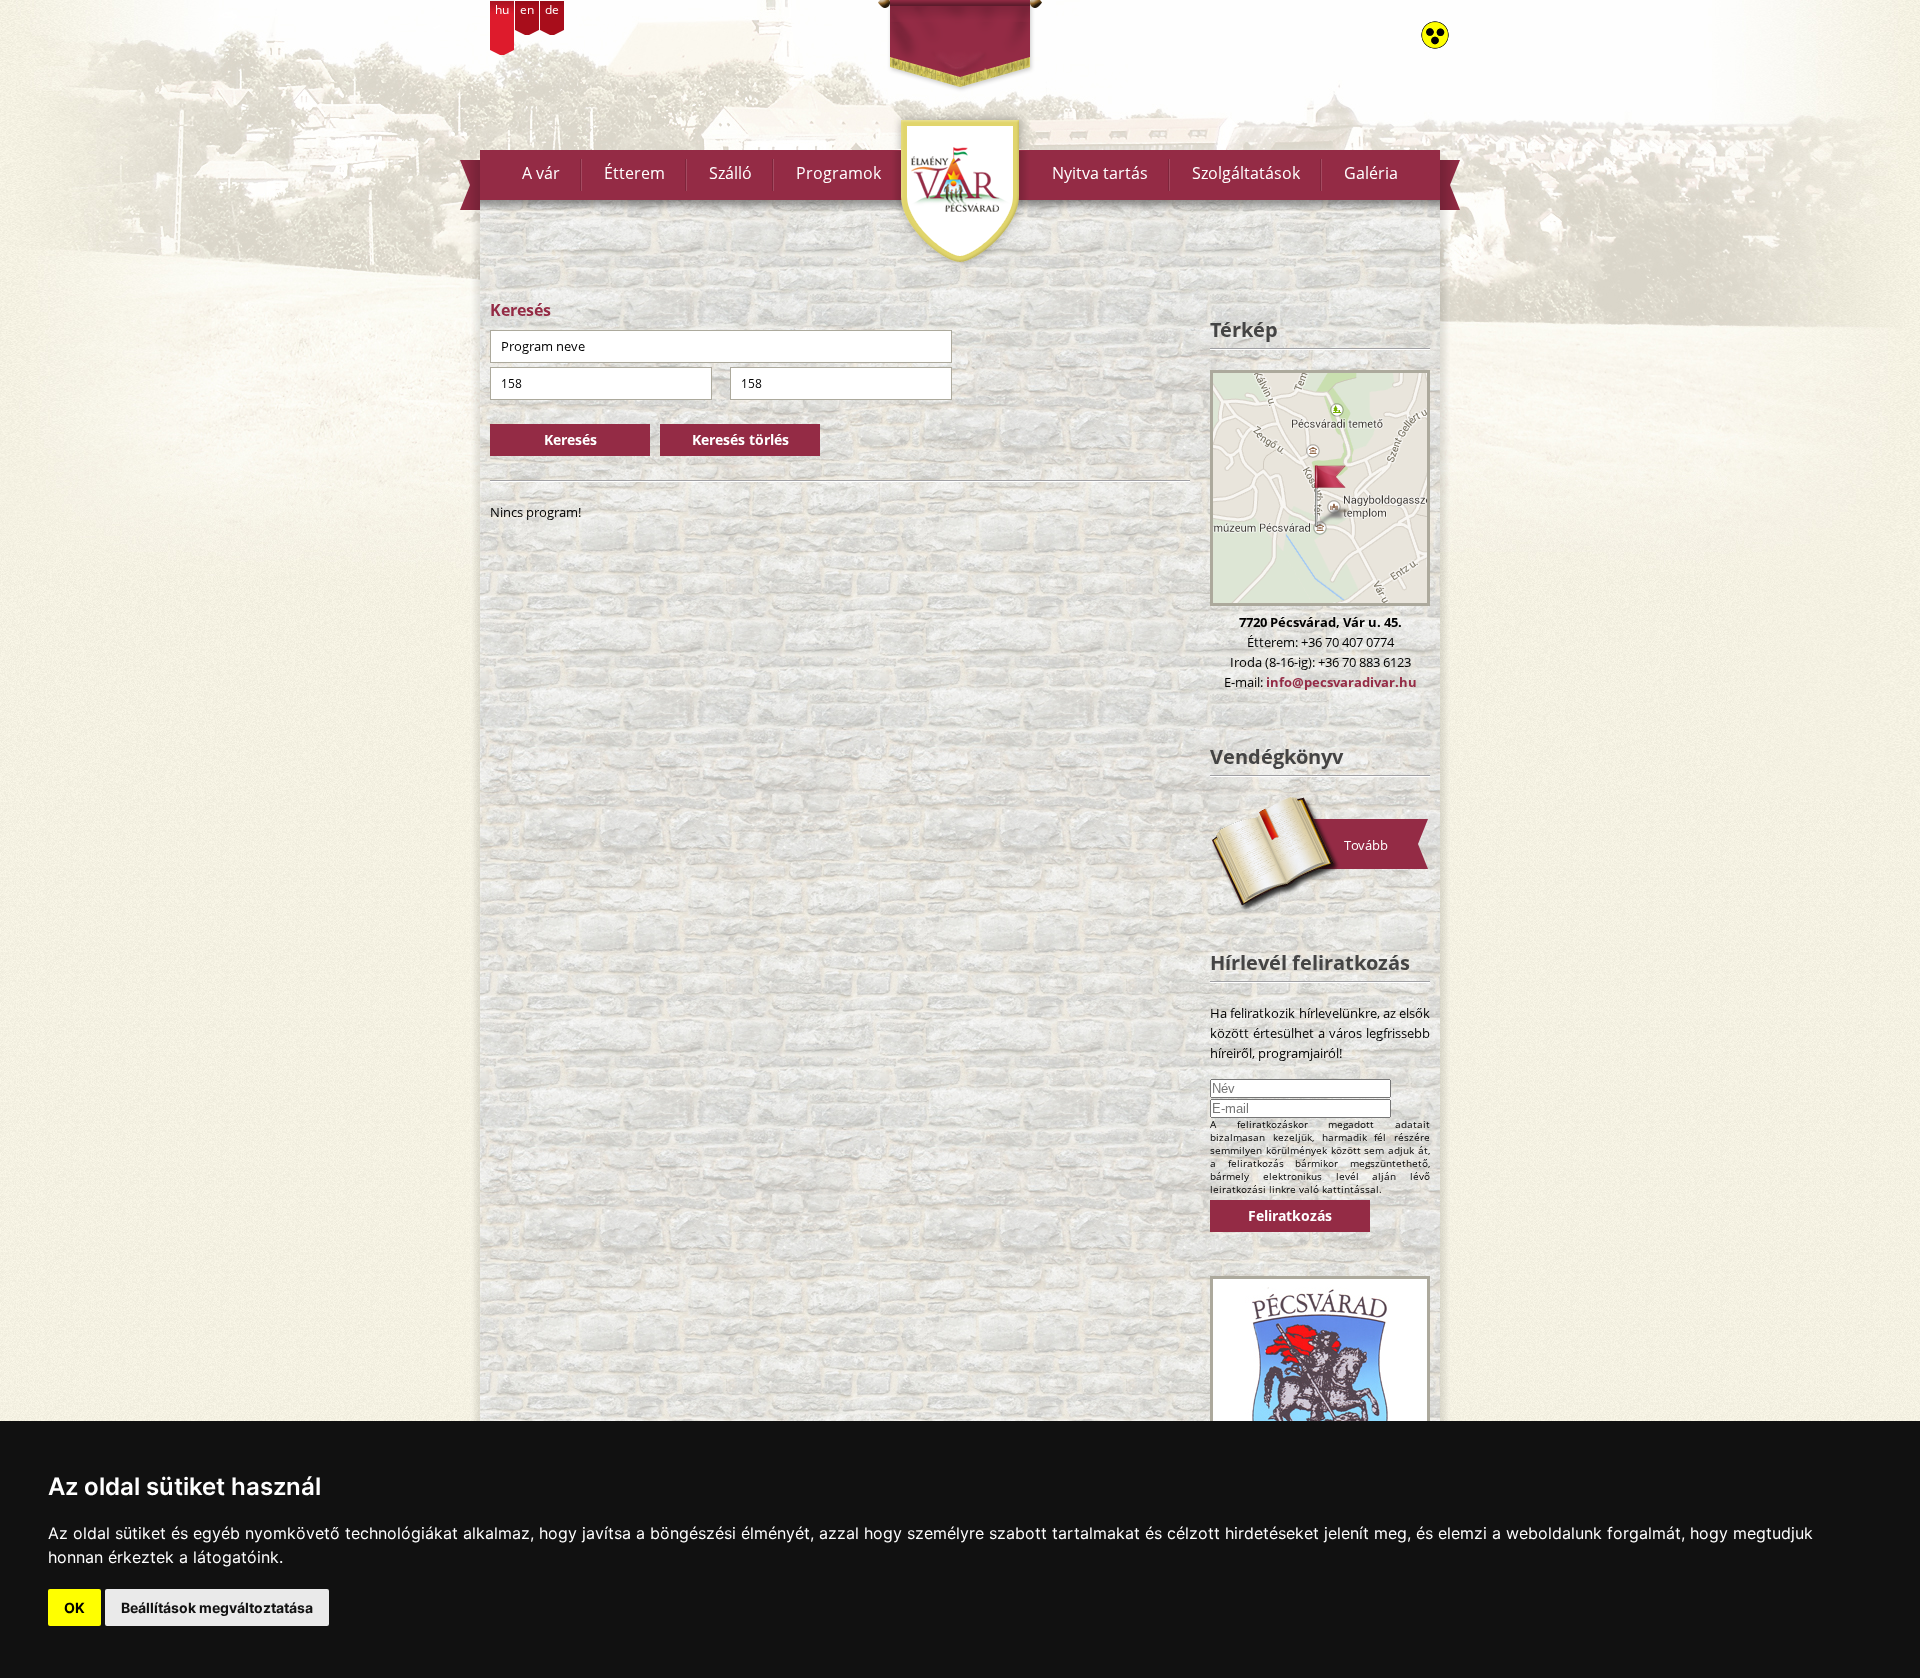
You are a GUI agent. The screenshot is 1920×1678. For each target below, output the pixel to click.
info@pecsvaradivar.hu (1341, 682)
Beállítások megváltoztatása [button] (217, 1607)
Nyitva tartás (1100, 173)
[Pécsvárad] (1320, 1381)
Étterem (634, 173)
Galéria (1371, 173)
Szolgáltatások (1246, 173)
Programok (838, 173)
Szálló (730, 173)
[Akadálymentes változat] (1435, 35)
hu (502, 9)
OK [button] (74, 1607)
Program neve (543, 346)
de (552, 9)
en (527, 9)
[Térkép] (1320, 488)
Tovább (1366, 845)
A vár (541, 173)
